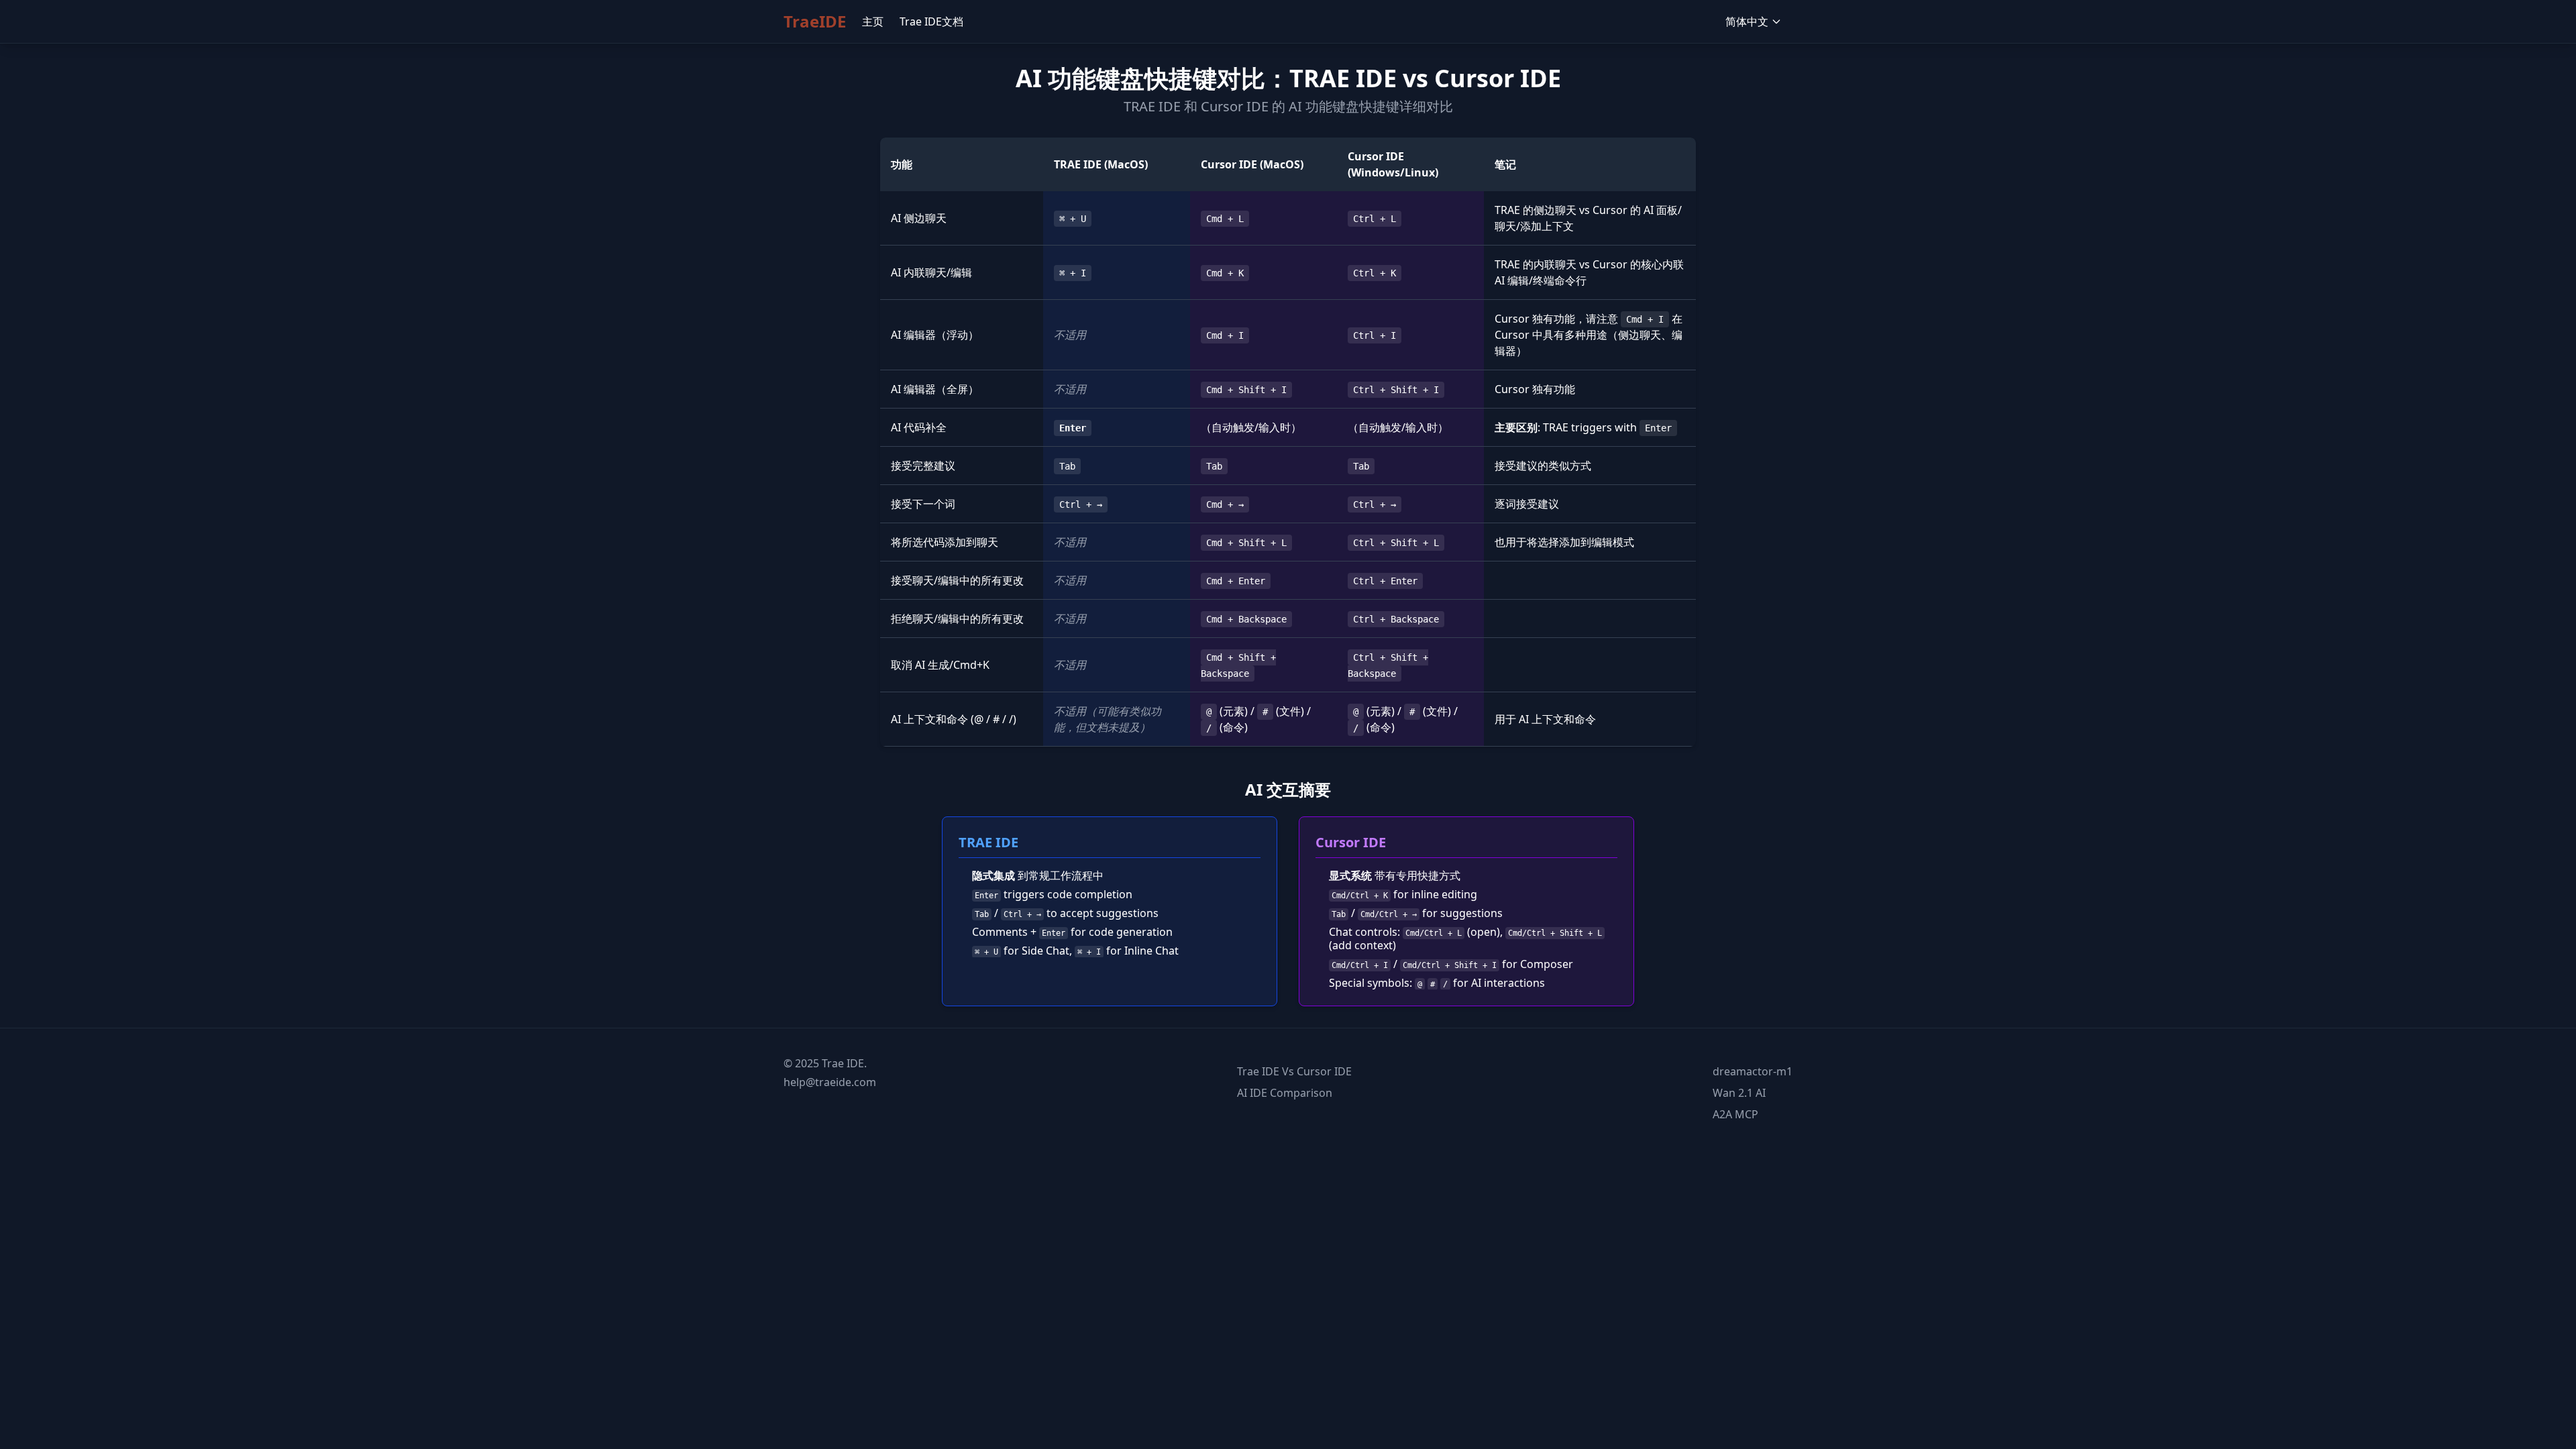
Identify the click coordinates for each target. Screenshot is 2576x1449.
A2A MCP (1735, 1114)
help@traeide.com (830, 1082)
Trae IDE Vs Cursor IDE (1294, 1071)
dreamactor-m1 (1753, 1071)
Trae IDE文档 (931, 21)
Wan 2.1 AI (1739, 1093)
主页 (873, 21)
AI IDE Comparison (1285, 1093)
